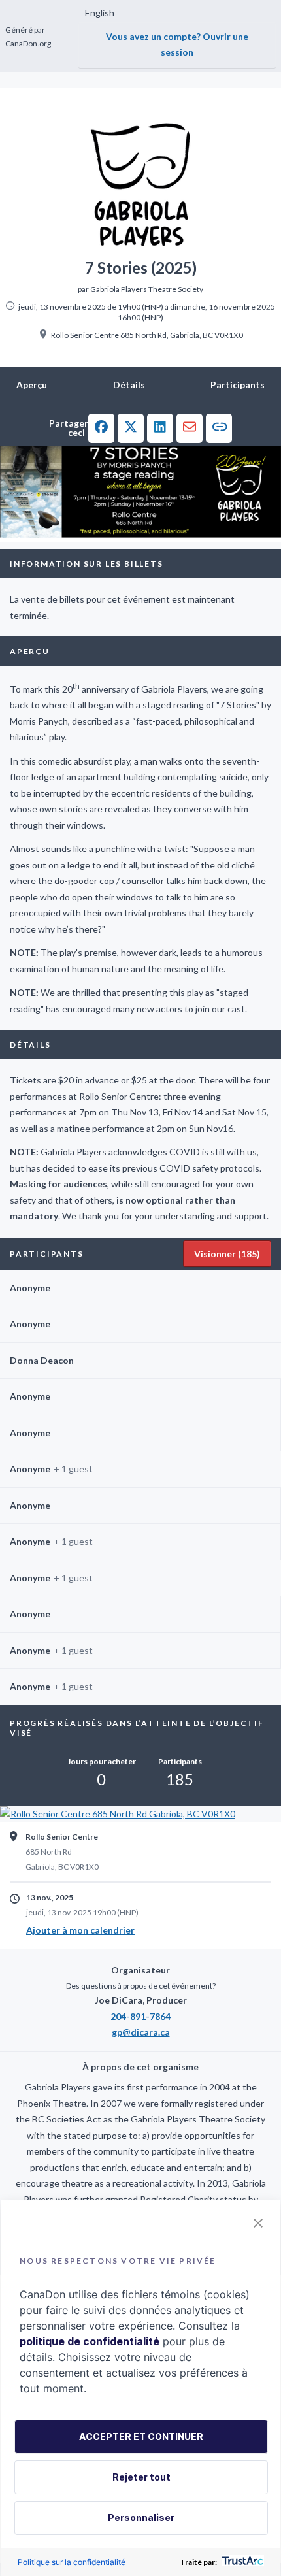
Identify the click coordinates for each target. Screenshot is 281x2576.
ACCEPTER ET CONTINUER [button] (141, 2436)
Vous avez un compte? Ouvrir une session (177, 44)
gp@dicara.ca (141, 2032)
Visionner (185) (227, 1254)
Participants (238, 385)
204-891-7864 (140, 2016)
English (100, 13)
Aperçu (32, 385)
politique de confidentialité (90, 2341)
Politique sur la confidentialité (72, 2562)
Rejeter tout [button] (141, 2477)
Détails (129, 385)
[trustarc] (241, 2562)
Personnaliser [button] (141, 2518)
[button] (101, 428)
